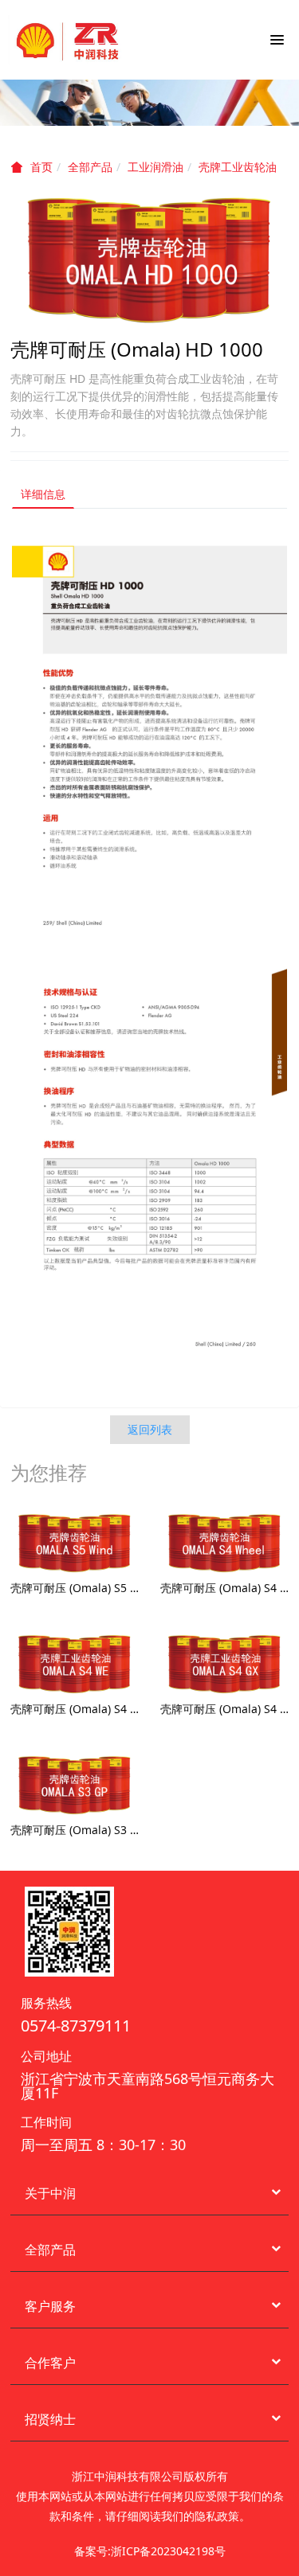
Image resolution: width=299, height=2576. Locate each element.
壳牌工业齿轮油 (238, 167)
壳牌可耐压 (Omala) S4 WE (75, 1709)
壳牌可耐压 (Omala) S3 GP (75, 1830)
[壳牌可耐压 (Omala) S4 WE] (75, 1663)
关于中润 (50, 2193)
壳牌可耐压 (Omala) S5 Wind (75, 1588)
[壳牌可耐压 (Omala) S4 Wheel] (224, 1542)
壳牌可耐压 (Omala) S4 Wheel (224, 1588)
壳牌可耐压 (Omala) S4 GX (224, 1709)
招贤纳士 (50, 2419)
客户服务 (50, 2306)
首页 (41, 167)
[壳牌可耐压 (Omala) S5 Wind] (75, 1542)
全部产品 (90, 167)
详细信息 (43, 494)
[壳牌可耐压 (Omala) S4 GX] (224, 1663)
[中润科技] (68, 40)
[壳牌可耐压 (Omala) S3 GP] (75, 1784)
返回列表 (150, 1429)
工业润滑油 (155, 167)
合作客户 (50, 2363)
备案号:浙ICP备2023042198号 (150, 2551)
